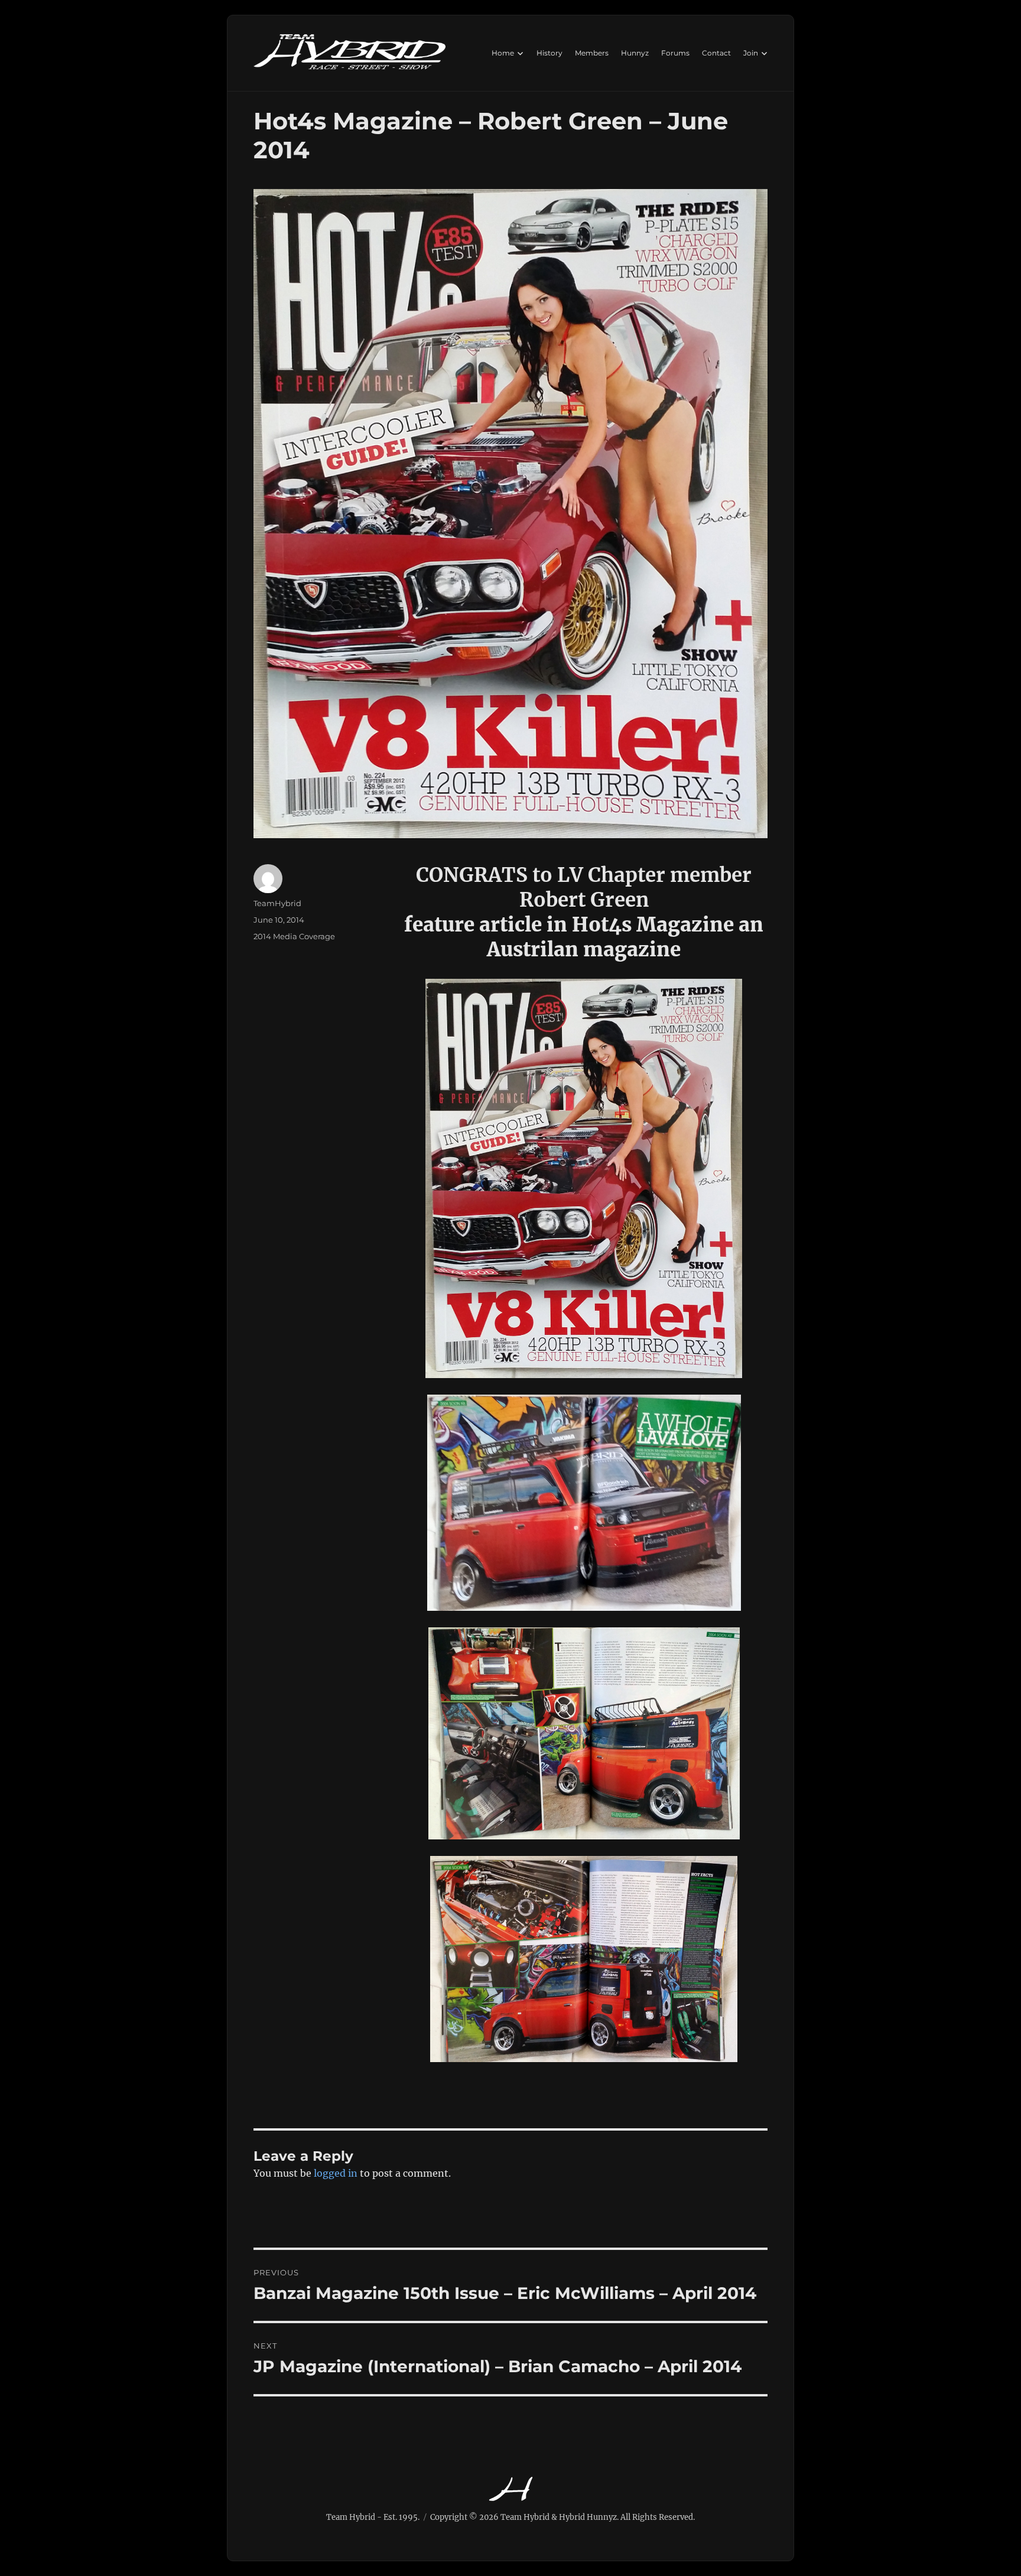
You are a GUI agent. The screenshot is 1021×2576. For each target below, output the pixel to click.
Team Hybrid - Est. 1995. (373, 2517)
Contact (716, 53)
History (549, 53)
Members (592, 53)
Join (751, 53)
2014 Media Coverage (294, 936)
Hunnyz (635, 53)
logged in (336, 2173)
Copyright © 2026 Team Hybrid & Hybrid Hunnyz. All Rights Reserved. (562, 2517)
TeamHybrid (277, 903)
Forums (675, 53)
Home (503, 53)
